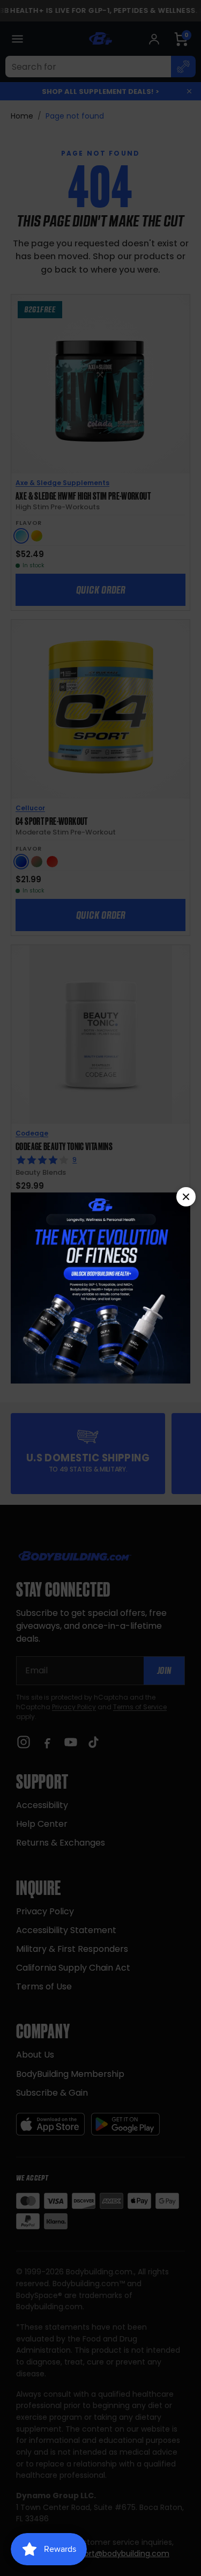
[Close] (186, 1197)
